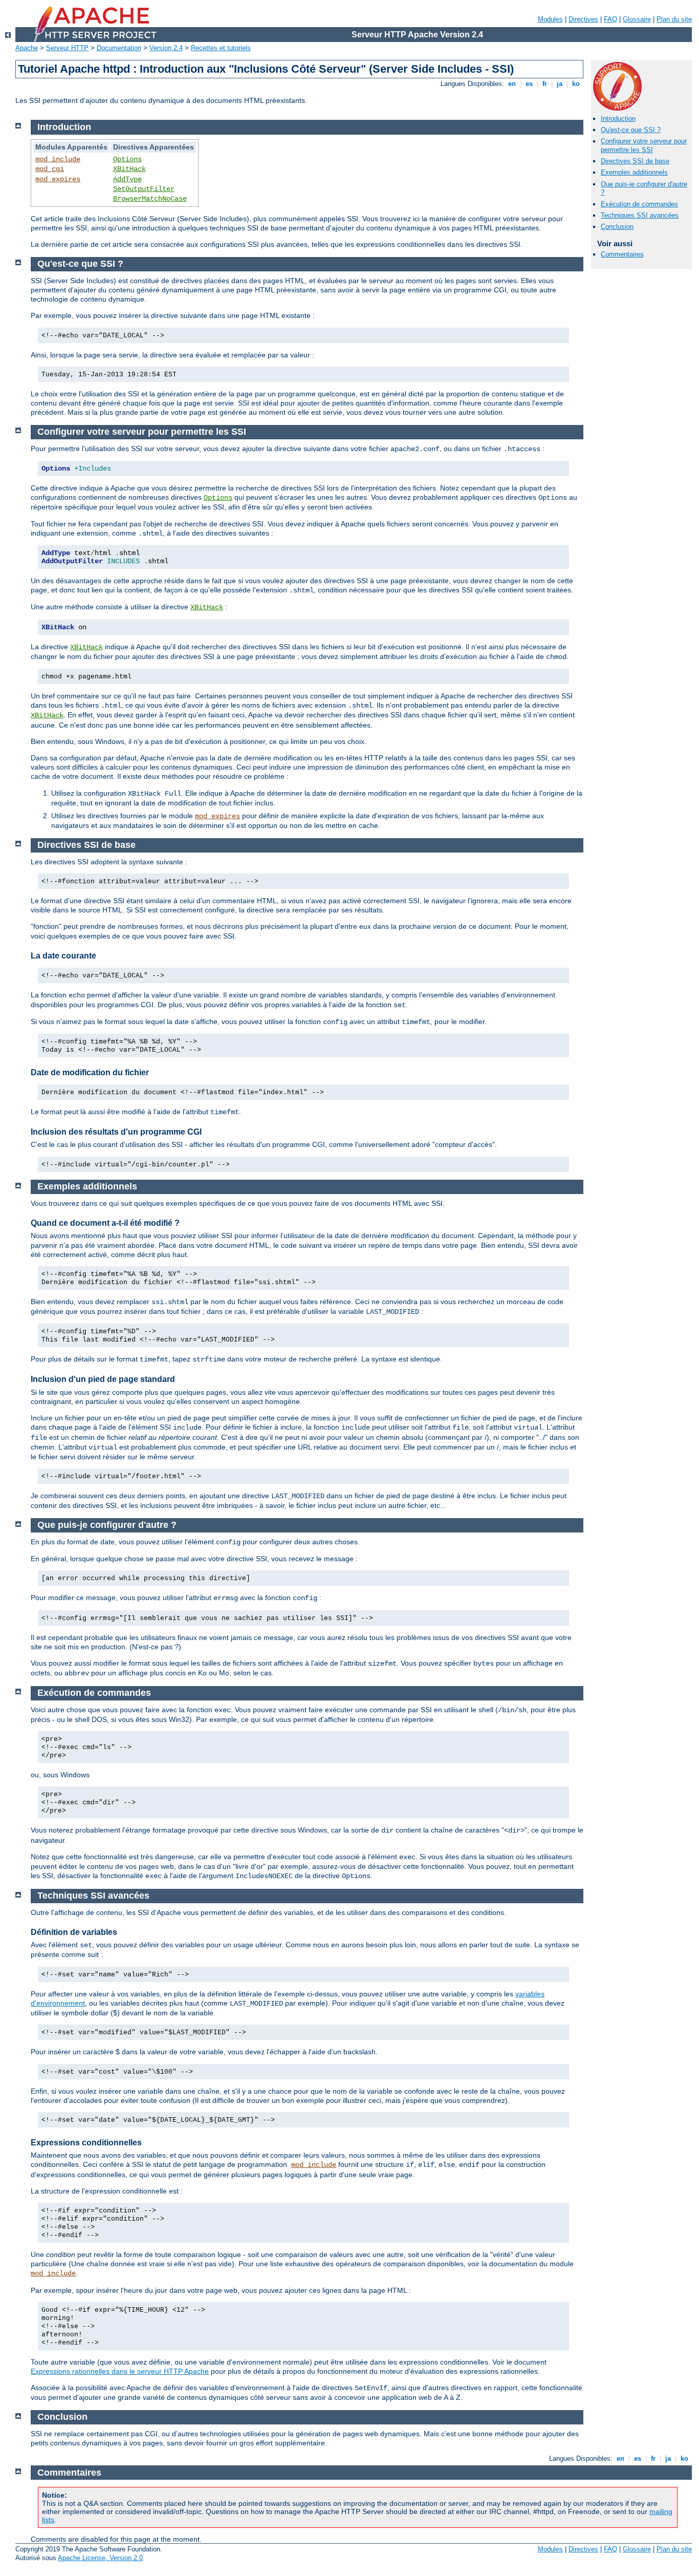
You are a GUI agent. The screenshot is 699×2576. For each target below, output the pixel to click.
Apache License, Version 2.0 (100, 2558)
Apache (27, 48)
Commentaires (622, 254)
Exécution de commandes (639, 204)
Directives (583, 19)
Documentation (119, 48)
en (512, 84)
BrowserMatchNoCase (150, 199)
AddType (127, 179)
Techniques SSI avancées (640, 215)
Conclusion (617, 227)
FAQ (610, 19)
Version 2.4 (166, 48)
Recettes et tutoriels (221, 48)
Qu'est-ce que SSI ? (631, 130)
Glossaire (637, 19)
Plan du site (674, 19)
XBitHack (129, 169)
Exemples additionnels (634, 172)
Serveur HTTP (67, 48)
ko (576, 84)
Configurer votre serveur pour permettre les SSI (644, 145)
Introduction (618, 119)
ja (560, 84)
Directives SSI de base (635, 161)
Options (127, 159)
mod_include (58, 159)
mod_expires (58, 179)
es (529, 84)
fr (545, 84)
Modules (550, 19)
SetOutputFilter (144, 189)
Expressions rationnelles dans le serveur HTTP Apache (120, 2371)
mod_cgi (50, 169)
